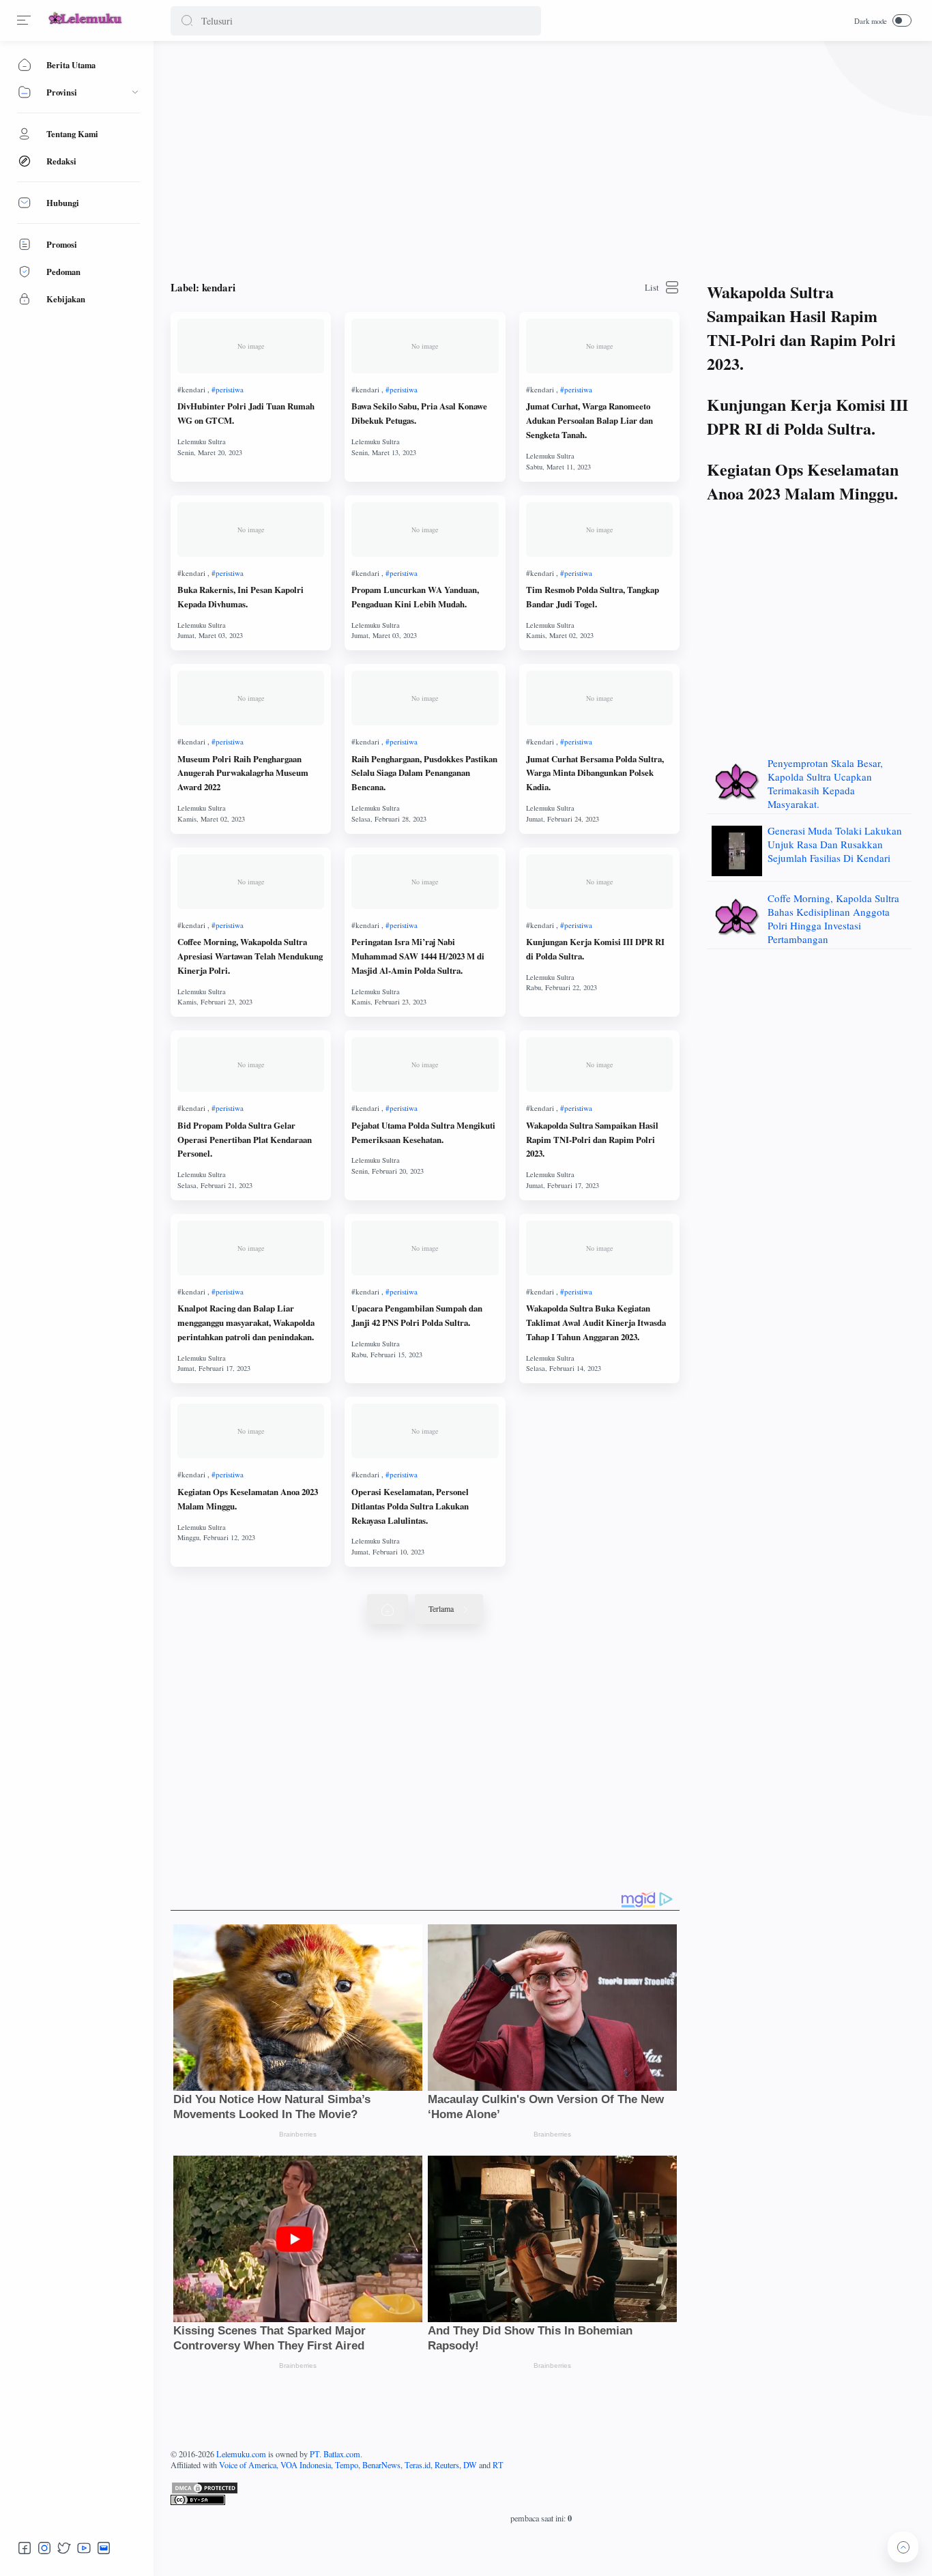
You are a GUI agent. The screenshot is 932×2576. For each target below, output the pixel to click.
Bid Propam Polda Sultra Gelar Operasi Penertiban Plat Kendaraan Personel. (245, 1140)
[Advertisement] (541, 157)
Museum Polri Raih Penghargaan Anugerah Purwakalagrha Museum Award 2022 (243, 773)
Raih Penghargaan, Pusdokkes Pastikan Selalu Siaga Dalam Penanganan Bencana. (424, 773)
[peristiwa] (228, 389)
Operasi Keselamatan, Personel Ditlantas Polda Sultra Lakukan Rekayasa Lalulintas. (410, 1506)
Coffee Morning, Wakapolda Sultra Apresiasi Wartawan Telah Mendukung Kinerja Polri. (250, 956)
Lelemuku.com (241, 2454)
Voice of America (248, 2465)
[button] (187, 21)
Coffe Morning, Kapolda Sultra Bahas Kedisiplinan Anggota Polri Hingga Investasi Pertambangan (833, 918)
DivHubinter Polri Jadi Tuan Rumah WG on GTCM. (246, 413)
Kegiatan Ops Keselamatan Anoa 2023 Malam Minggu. (248, 1499)
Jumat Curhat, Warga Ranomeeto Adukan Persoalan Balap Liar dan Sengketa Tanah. (589, 420)
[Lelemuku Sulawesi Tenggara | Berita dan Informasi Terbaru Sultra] (86, 26)
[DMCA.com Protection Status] (541, 2488)
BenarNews (381, 2465)
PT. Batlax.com (335, 2454)
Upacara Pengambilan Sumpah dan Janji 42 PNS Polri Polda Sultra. (417, 1315)
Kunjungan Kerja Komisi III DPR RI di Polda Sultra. (595, 949)
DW (470, 2465)
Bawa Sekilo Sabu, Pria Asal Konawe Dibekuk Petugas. (419, 413)
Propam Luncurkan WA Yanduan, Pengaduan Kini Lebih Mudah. (415, 597)
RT (498, 2465)
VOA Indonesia (306, 2465)
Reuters (447, 2465)
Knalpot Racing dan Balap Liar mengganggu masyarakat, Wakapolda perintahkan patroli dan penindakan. (246, 1322)
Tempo (347, 2465)
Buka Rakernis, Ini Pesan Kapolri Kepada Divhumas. (241, 597)
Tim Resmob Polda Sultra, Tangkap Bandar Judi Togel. (593, 597)
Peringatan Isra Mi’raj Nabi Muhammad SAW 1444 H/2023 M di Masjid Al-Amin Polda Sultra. (418, 956)
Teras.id (418, 2465)
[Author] (202, 442)
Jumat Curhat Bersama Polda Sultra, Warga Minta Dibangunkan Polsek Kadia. (595, 773)
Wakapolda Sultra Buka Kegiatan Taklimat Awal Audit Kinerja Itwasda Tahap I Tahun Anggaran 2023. (596, 1322)
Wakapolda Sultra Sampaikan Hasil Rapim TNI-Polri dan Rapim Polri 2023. (592, 1140)
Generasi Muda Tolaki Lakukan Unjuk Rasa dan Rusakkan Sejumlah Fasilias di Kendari (835, 844)
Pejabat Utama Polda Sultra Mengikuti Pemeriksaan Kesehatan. (423, 1132)
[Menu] (24, 20)
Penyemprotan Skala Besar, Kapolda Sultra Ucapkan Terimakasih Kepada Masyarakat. (825, 783)
